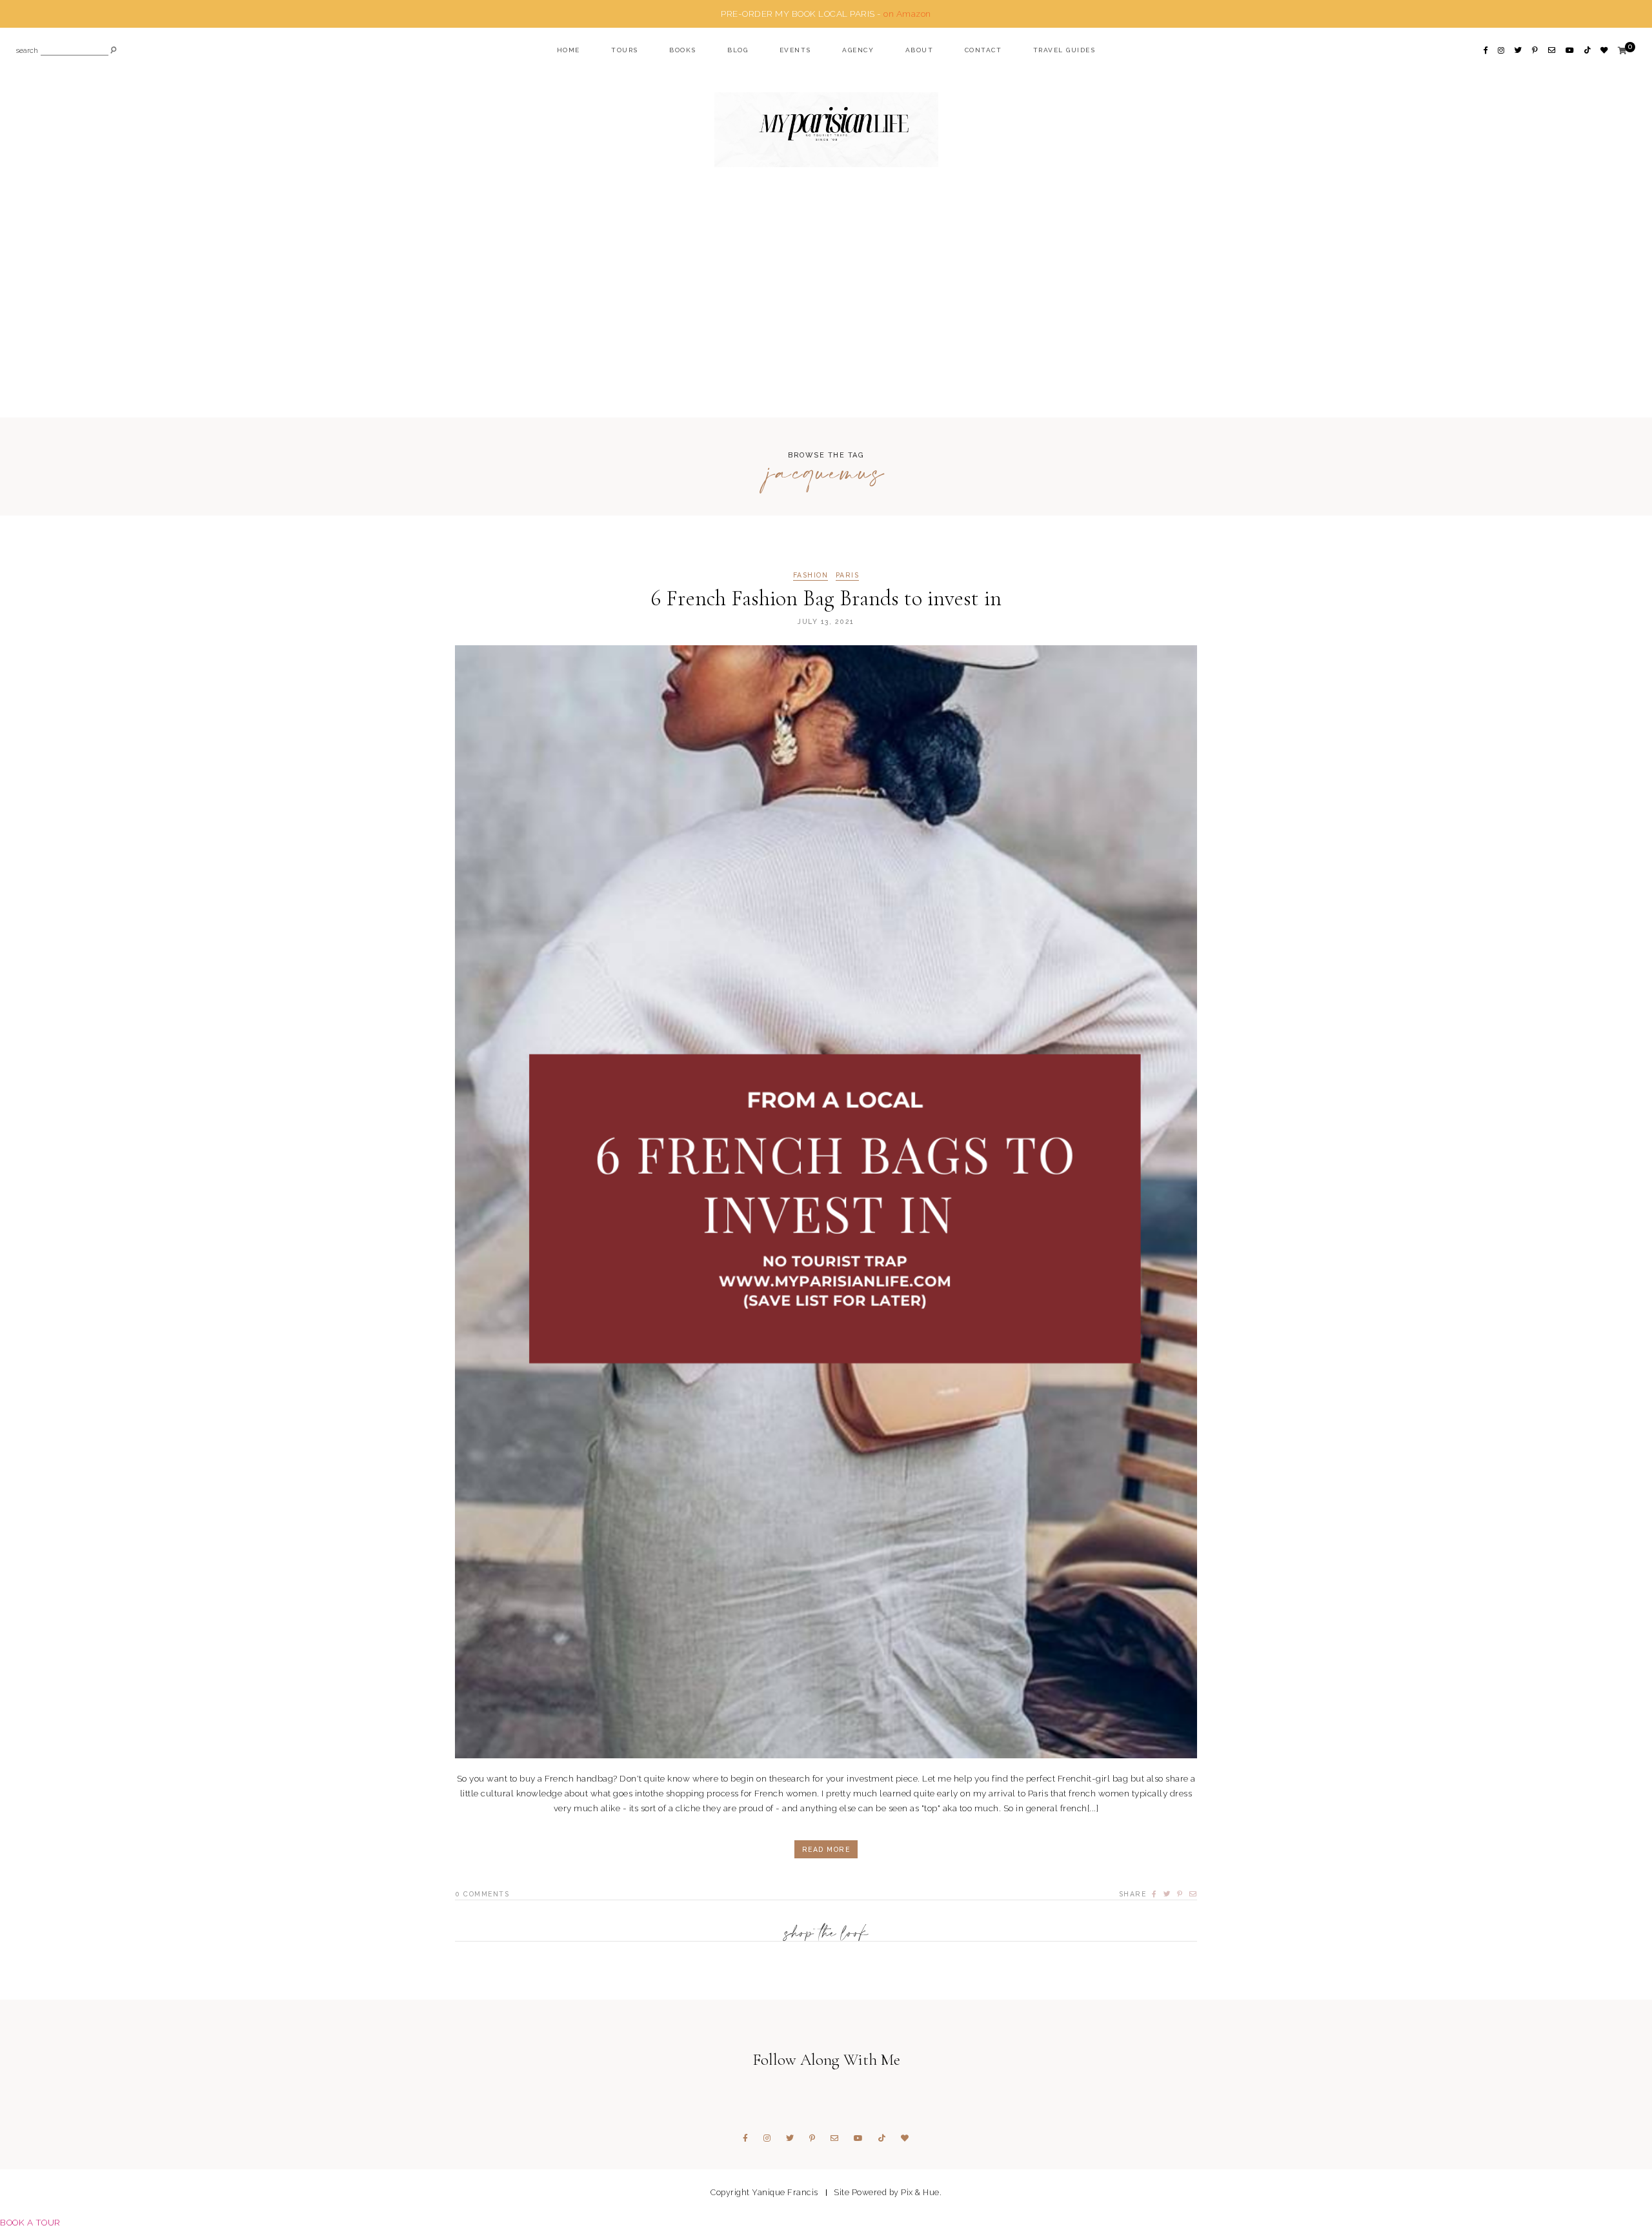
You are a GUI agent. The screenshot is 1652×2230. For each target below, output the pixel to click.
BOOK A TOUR (30, 2222)
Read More (826, 1849)
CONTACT (983, 50)
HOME (569, 50)
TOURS (625, 50)
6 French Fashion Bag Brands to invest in (826, 598)
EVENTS (795, 50)
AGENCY (858, 50)
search (27, 51)
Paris (848, 575)
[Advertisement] (826, 317)
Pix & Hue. (921, 2192)
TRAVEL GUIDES (1064, 50)
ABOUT (920, 50)
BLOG (738, 50)
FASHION (811, 575)
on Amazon (907, 14)
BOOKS (683, 50)
